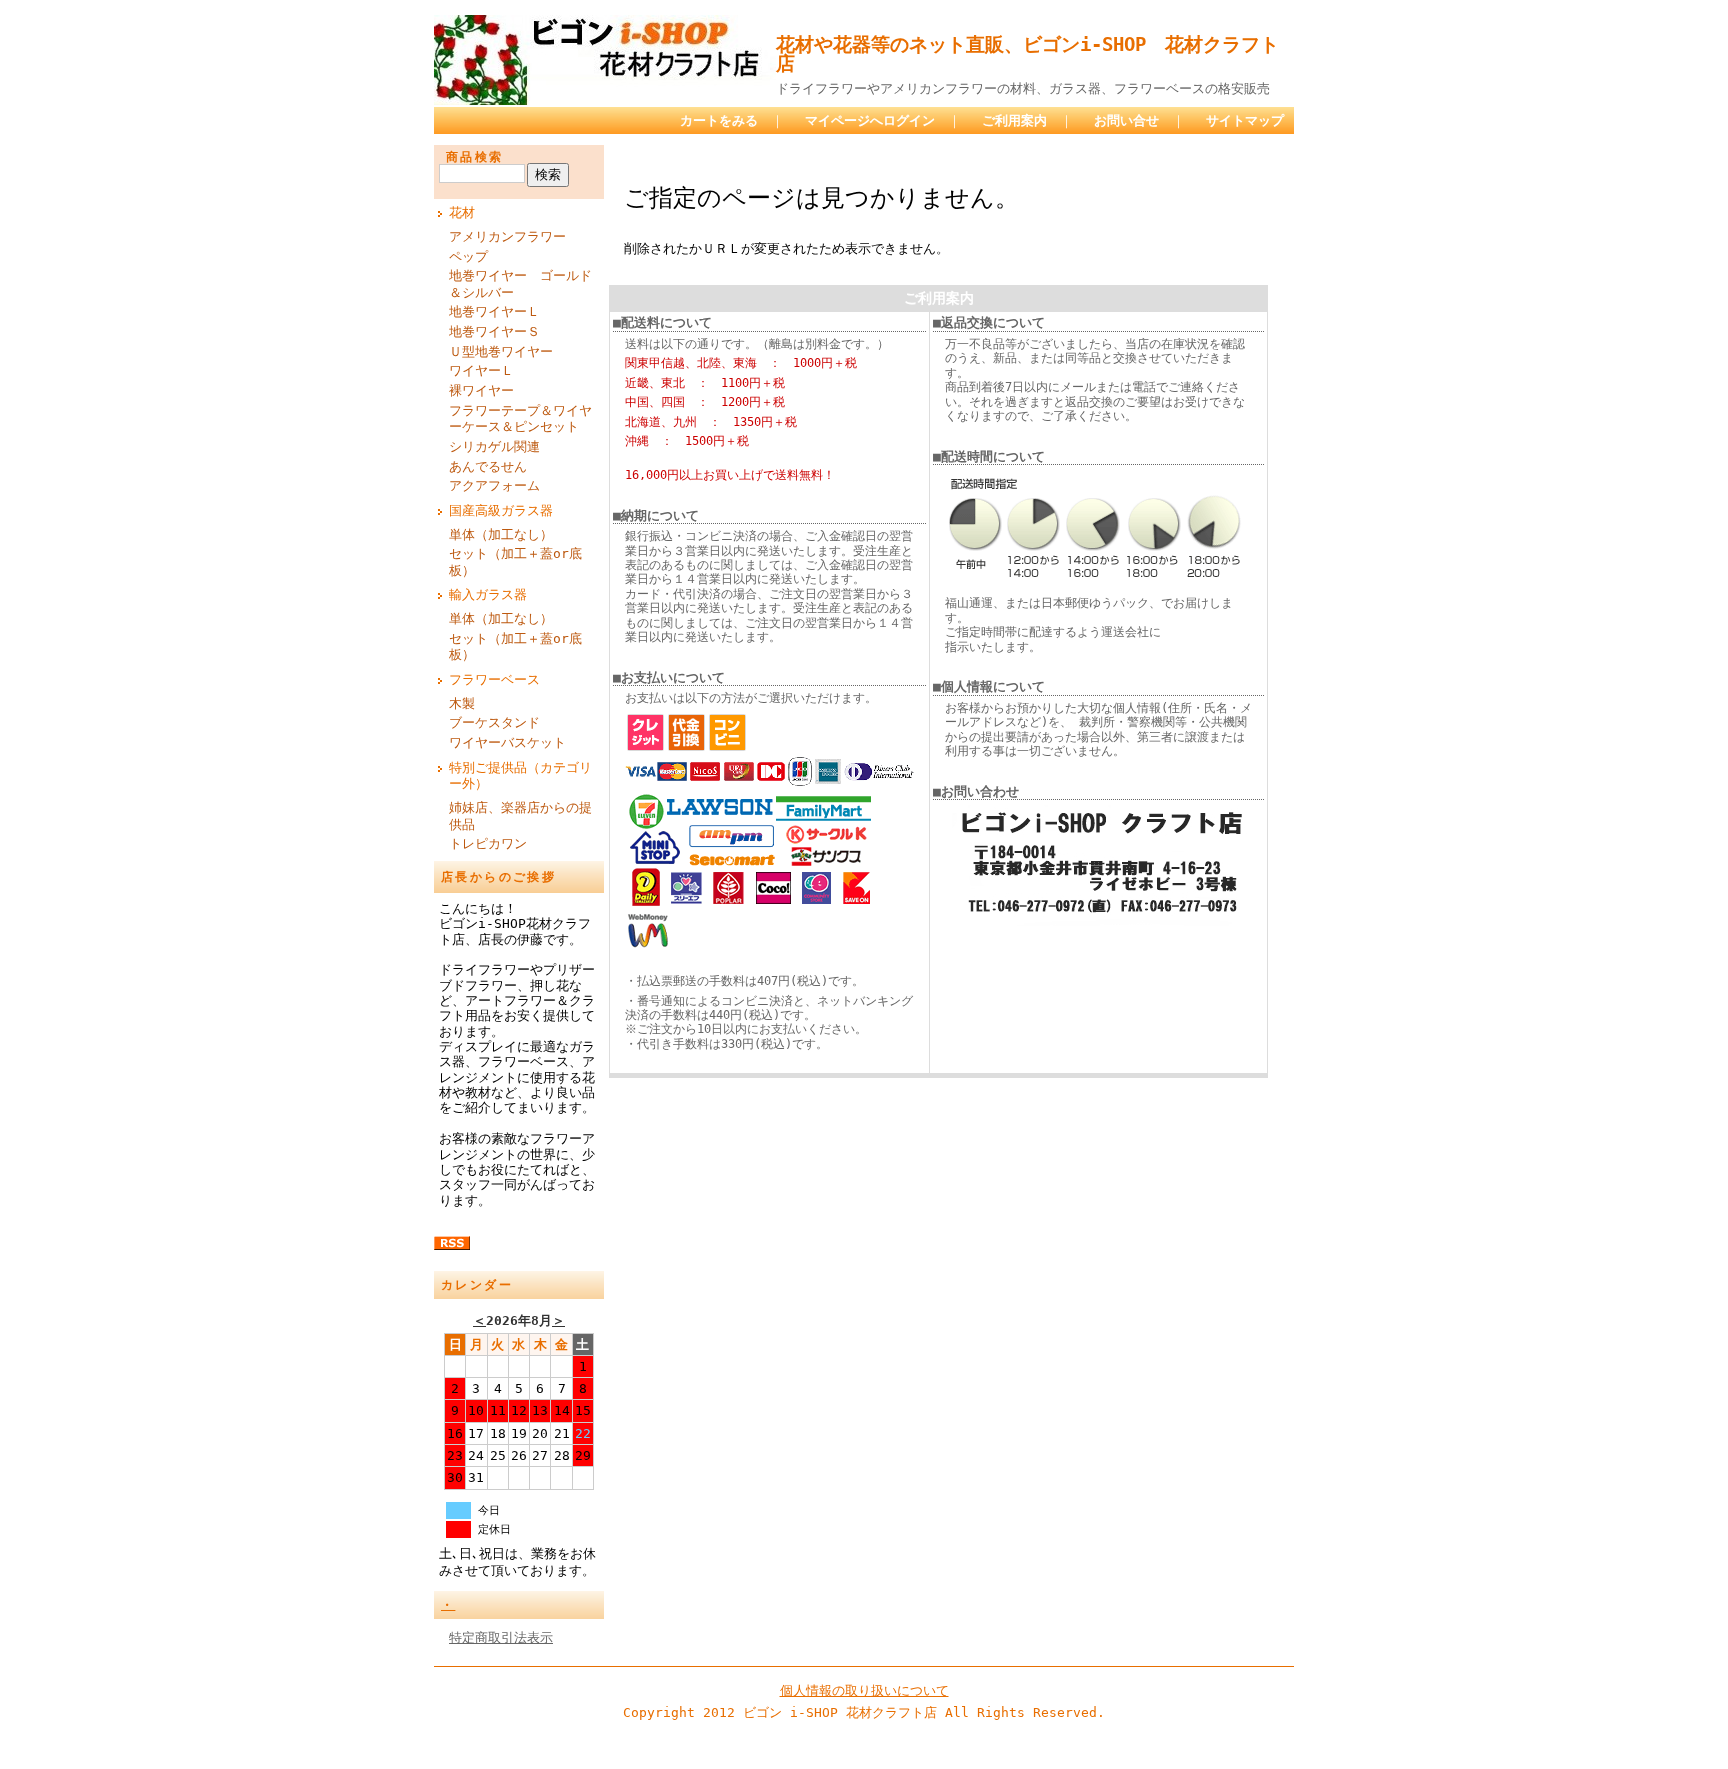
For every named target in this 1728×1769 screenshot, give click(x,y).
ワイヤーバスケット (507, 742)
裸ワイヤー (481, 390)
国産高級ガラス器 (501, 510)
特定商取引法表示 (501, 1637)
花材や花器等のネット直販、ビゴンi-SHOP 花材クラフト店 (1027, 54)
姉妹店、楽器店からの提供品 (520, 816)
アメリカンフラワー (507, 236)
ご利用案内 (1014, 120)
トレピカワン (488, 843)
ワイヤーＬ (481, 370)
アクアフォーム (494, 485)
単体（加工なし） (501, 534)
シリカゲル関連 (494, 446)
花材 (462, 212)
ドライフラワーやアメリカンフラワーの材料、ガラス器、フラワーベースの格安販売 (1023, 88)
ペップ (468, 256)
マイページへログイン (870, 120)
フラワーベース (494, 679)
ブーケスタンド (494, 722)
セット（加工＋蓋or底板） (515, 562)
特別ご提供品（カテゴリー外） (520, 776)
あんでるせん (488, 466)
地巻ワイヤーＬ (494, 311)
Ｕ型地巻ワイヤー (501, 351)
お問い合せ (1126, 120)
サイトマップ (1245, 120)
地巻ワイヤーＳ (494, 331)
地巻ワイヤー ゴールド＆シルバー (520, 284)
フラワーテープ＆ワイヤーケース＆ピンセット (520, 419)
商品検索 (475, 157)
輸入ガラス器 (488, 594)
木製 (462, 703)
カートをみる (719, 120)
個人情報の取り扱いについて (864, 1690)
